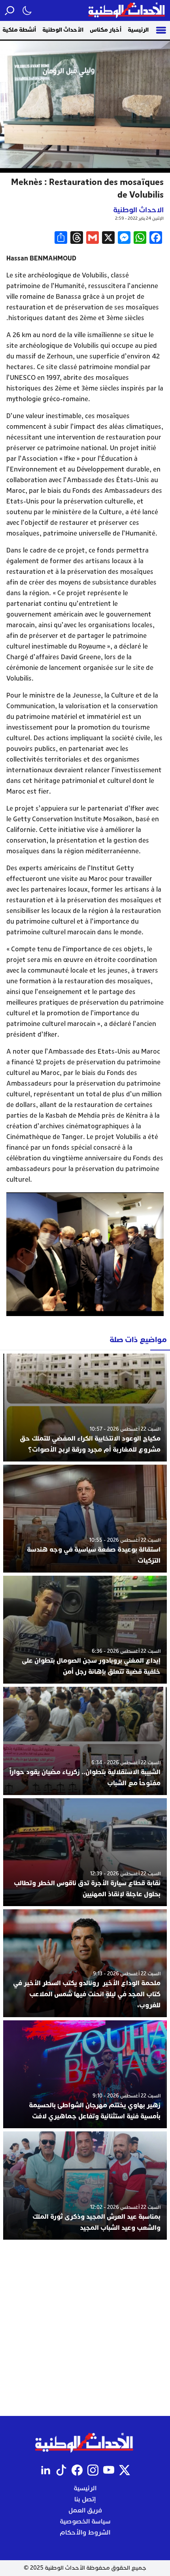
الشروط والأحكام (85, 2533)
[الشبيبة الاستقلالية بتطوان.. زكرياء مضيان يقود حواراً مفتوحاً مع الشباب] (85, 1741)
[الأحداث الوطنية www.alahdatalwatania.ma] (127, 10)
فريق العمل (85, 2510)
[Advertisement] (85, 2328)
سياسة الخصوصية (85, 2521)
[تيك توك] (61, 2470)
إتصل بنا (85, 2499)
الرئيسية (138, 30)
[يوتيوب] (109, 2470)
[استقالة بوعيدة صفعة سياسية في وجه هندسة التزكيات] (85, 1519)
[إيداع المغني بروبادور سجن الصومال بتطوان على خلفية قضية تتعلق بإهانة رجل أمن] (85, 1630)
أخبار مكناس (106, 30)
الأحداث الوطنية (63, 30)
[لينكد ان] (45, 2470)
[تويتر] (125, 2470)
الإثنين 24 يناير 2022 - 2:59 (139, 218)
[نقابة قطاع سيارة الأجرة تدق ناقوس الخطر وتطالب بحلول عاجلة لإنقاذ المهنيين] (85, 1852)
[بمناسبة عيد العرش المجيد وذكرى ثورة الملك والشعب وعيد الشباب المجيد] (85, 2185)
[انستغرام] (93, 2470)
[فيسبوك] (77, 2470)
